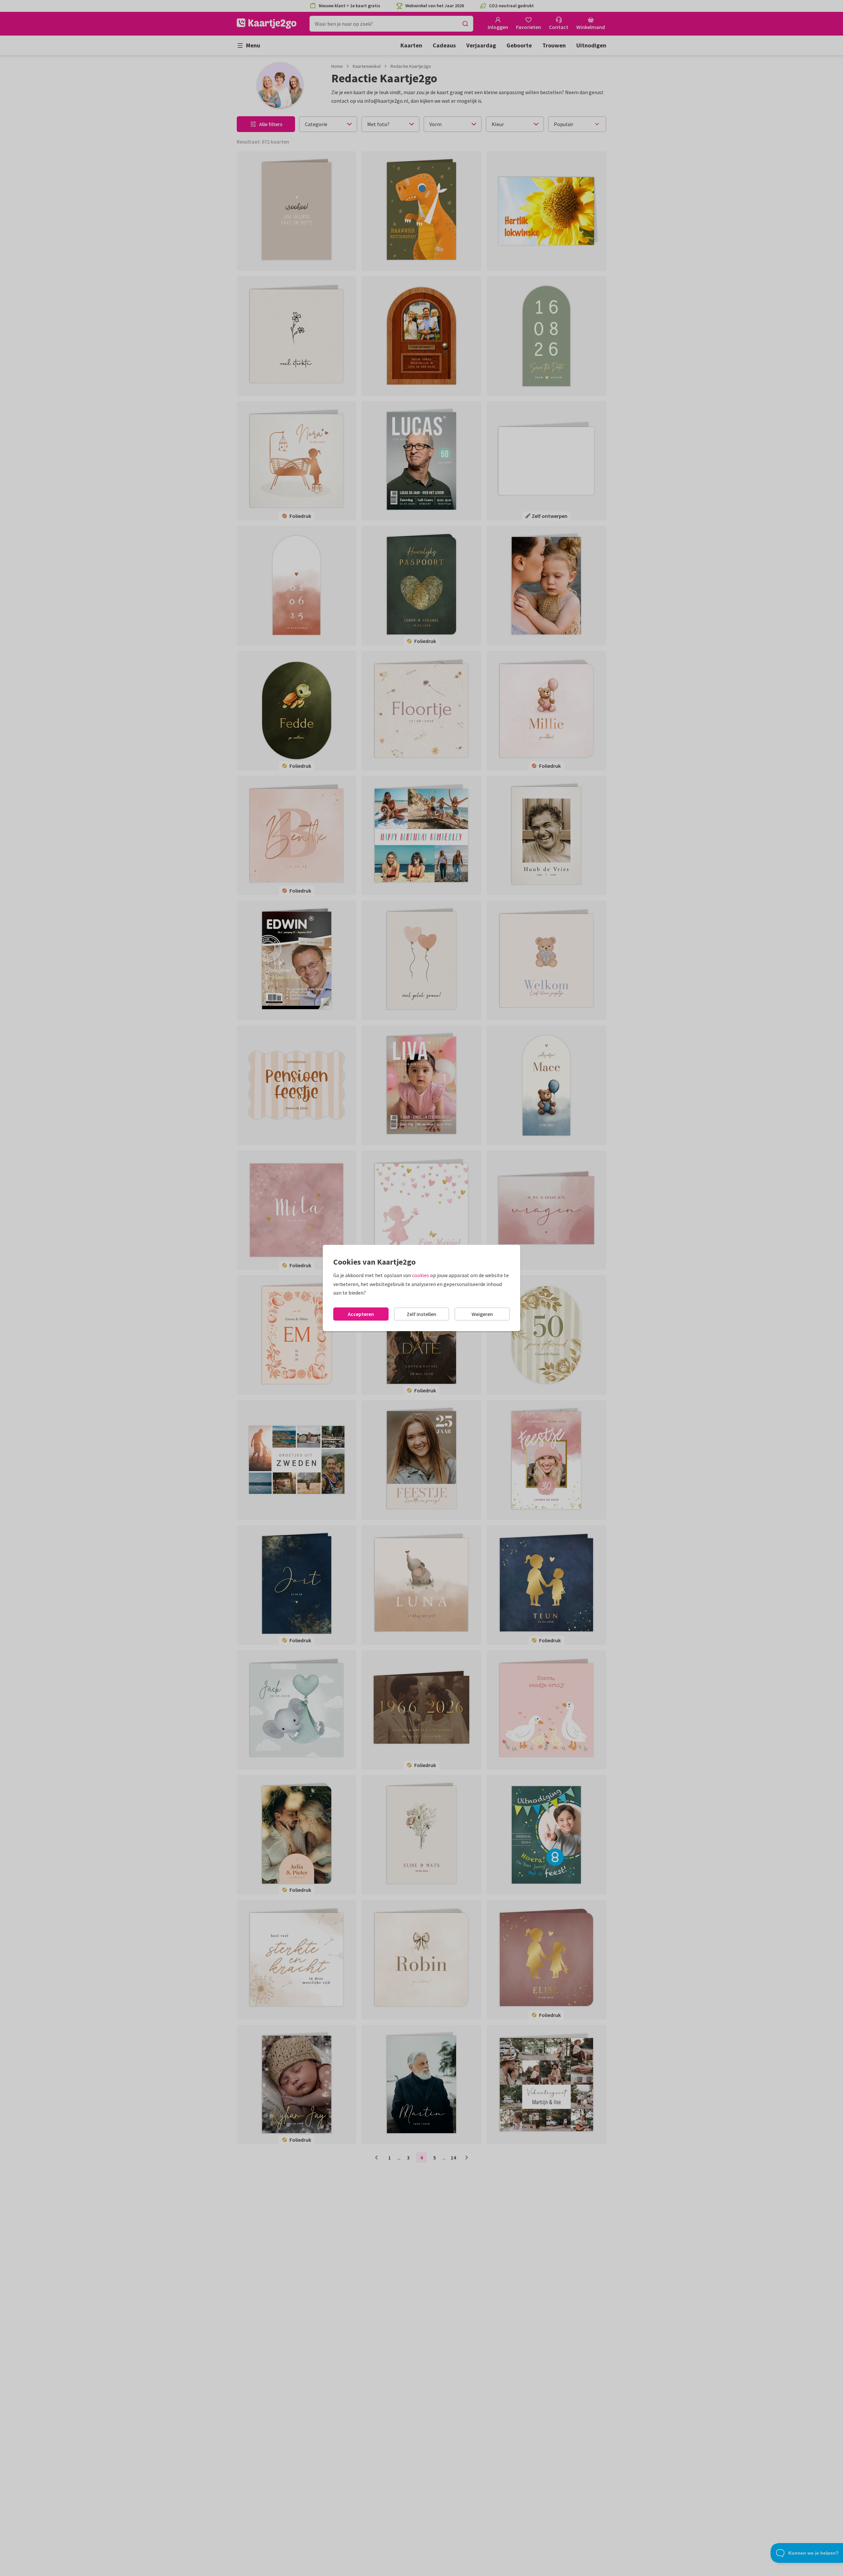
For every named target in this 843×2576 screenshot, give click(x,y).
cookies (421, 1275)
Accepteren (361, 1314)
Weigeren (482, 1314)
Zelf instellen (421, 1314)
